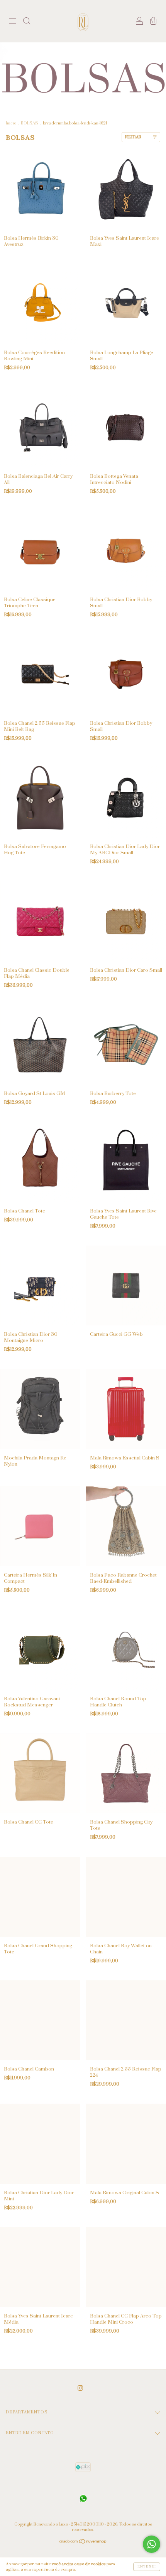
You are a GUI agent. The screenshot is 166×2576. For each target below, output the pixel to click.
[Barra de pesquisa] (27, 22)
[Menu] (13, 22)
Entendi (147, 2567)
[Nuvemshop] (83, 2542)
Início (11, 123)
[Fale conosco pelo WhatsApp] (152, 2544)
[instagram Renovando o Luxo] (80, 2388)
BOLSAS (30, 123)
